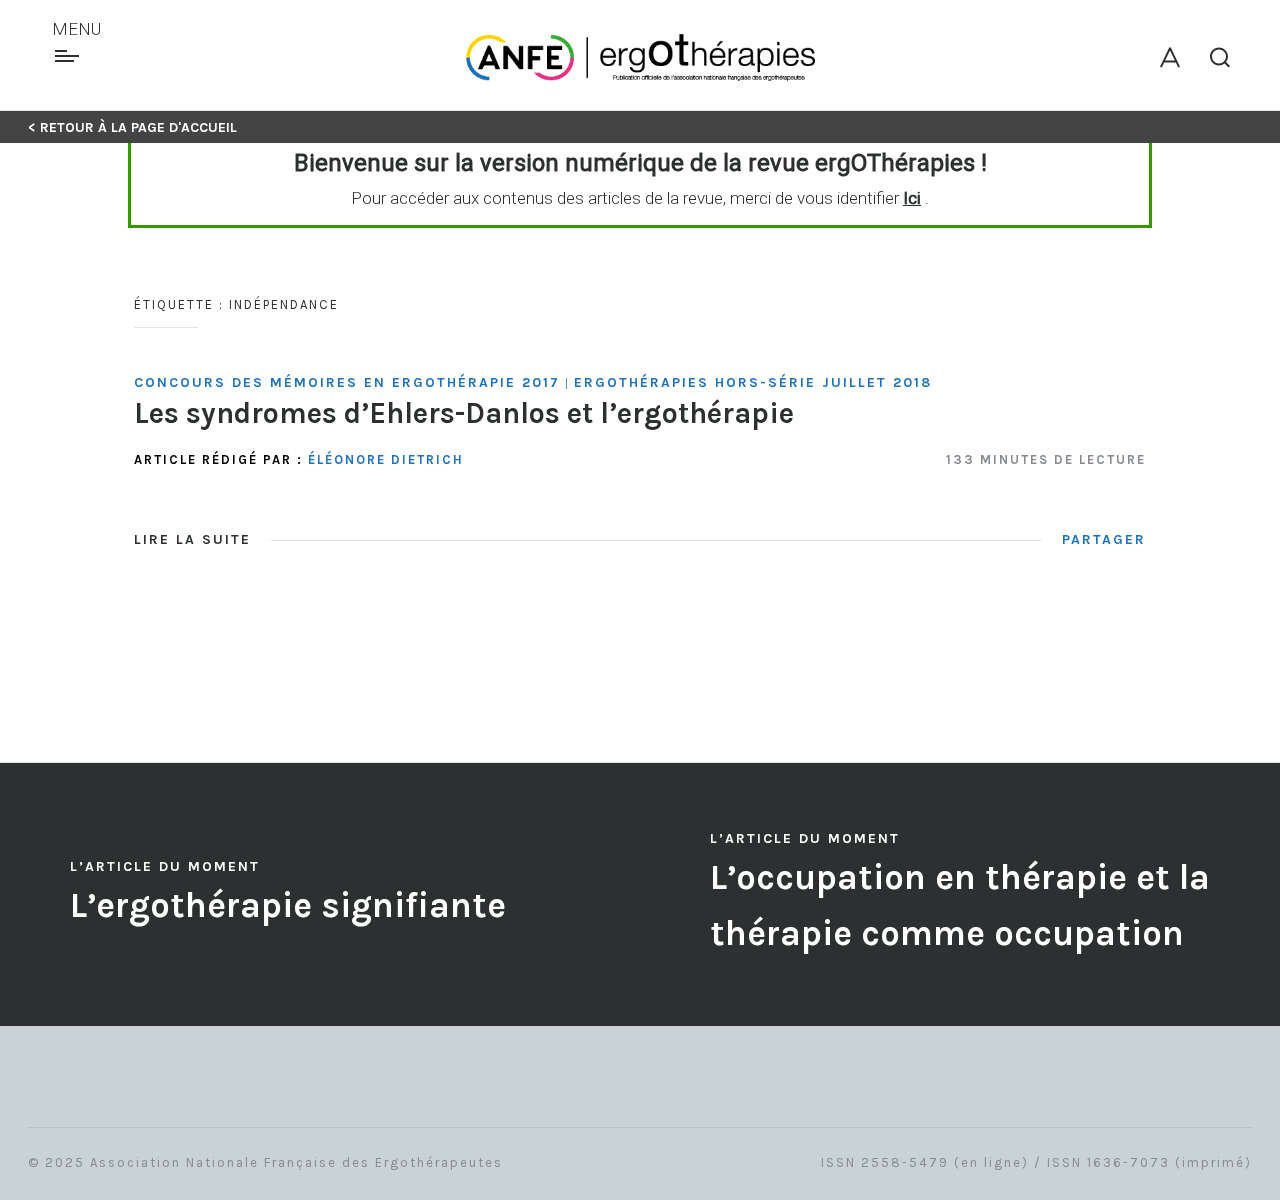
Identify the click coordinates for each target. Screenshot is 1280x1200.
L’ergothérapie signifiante (288, 905)
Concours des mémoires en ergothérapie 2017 (347, 382)
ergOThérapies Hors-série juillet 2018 (753, 382)
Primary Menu (69, 56)
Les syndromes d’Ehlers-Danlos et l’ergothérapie (464, 413)
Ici (912, 198)
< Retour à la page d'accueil (132, 127)
